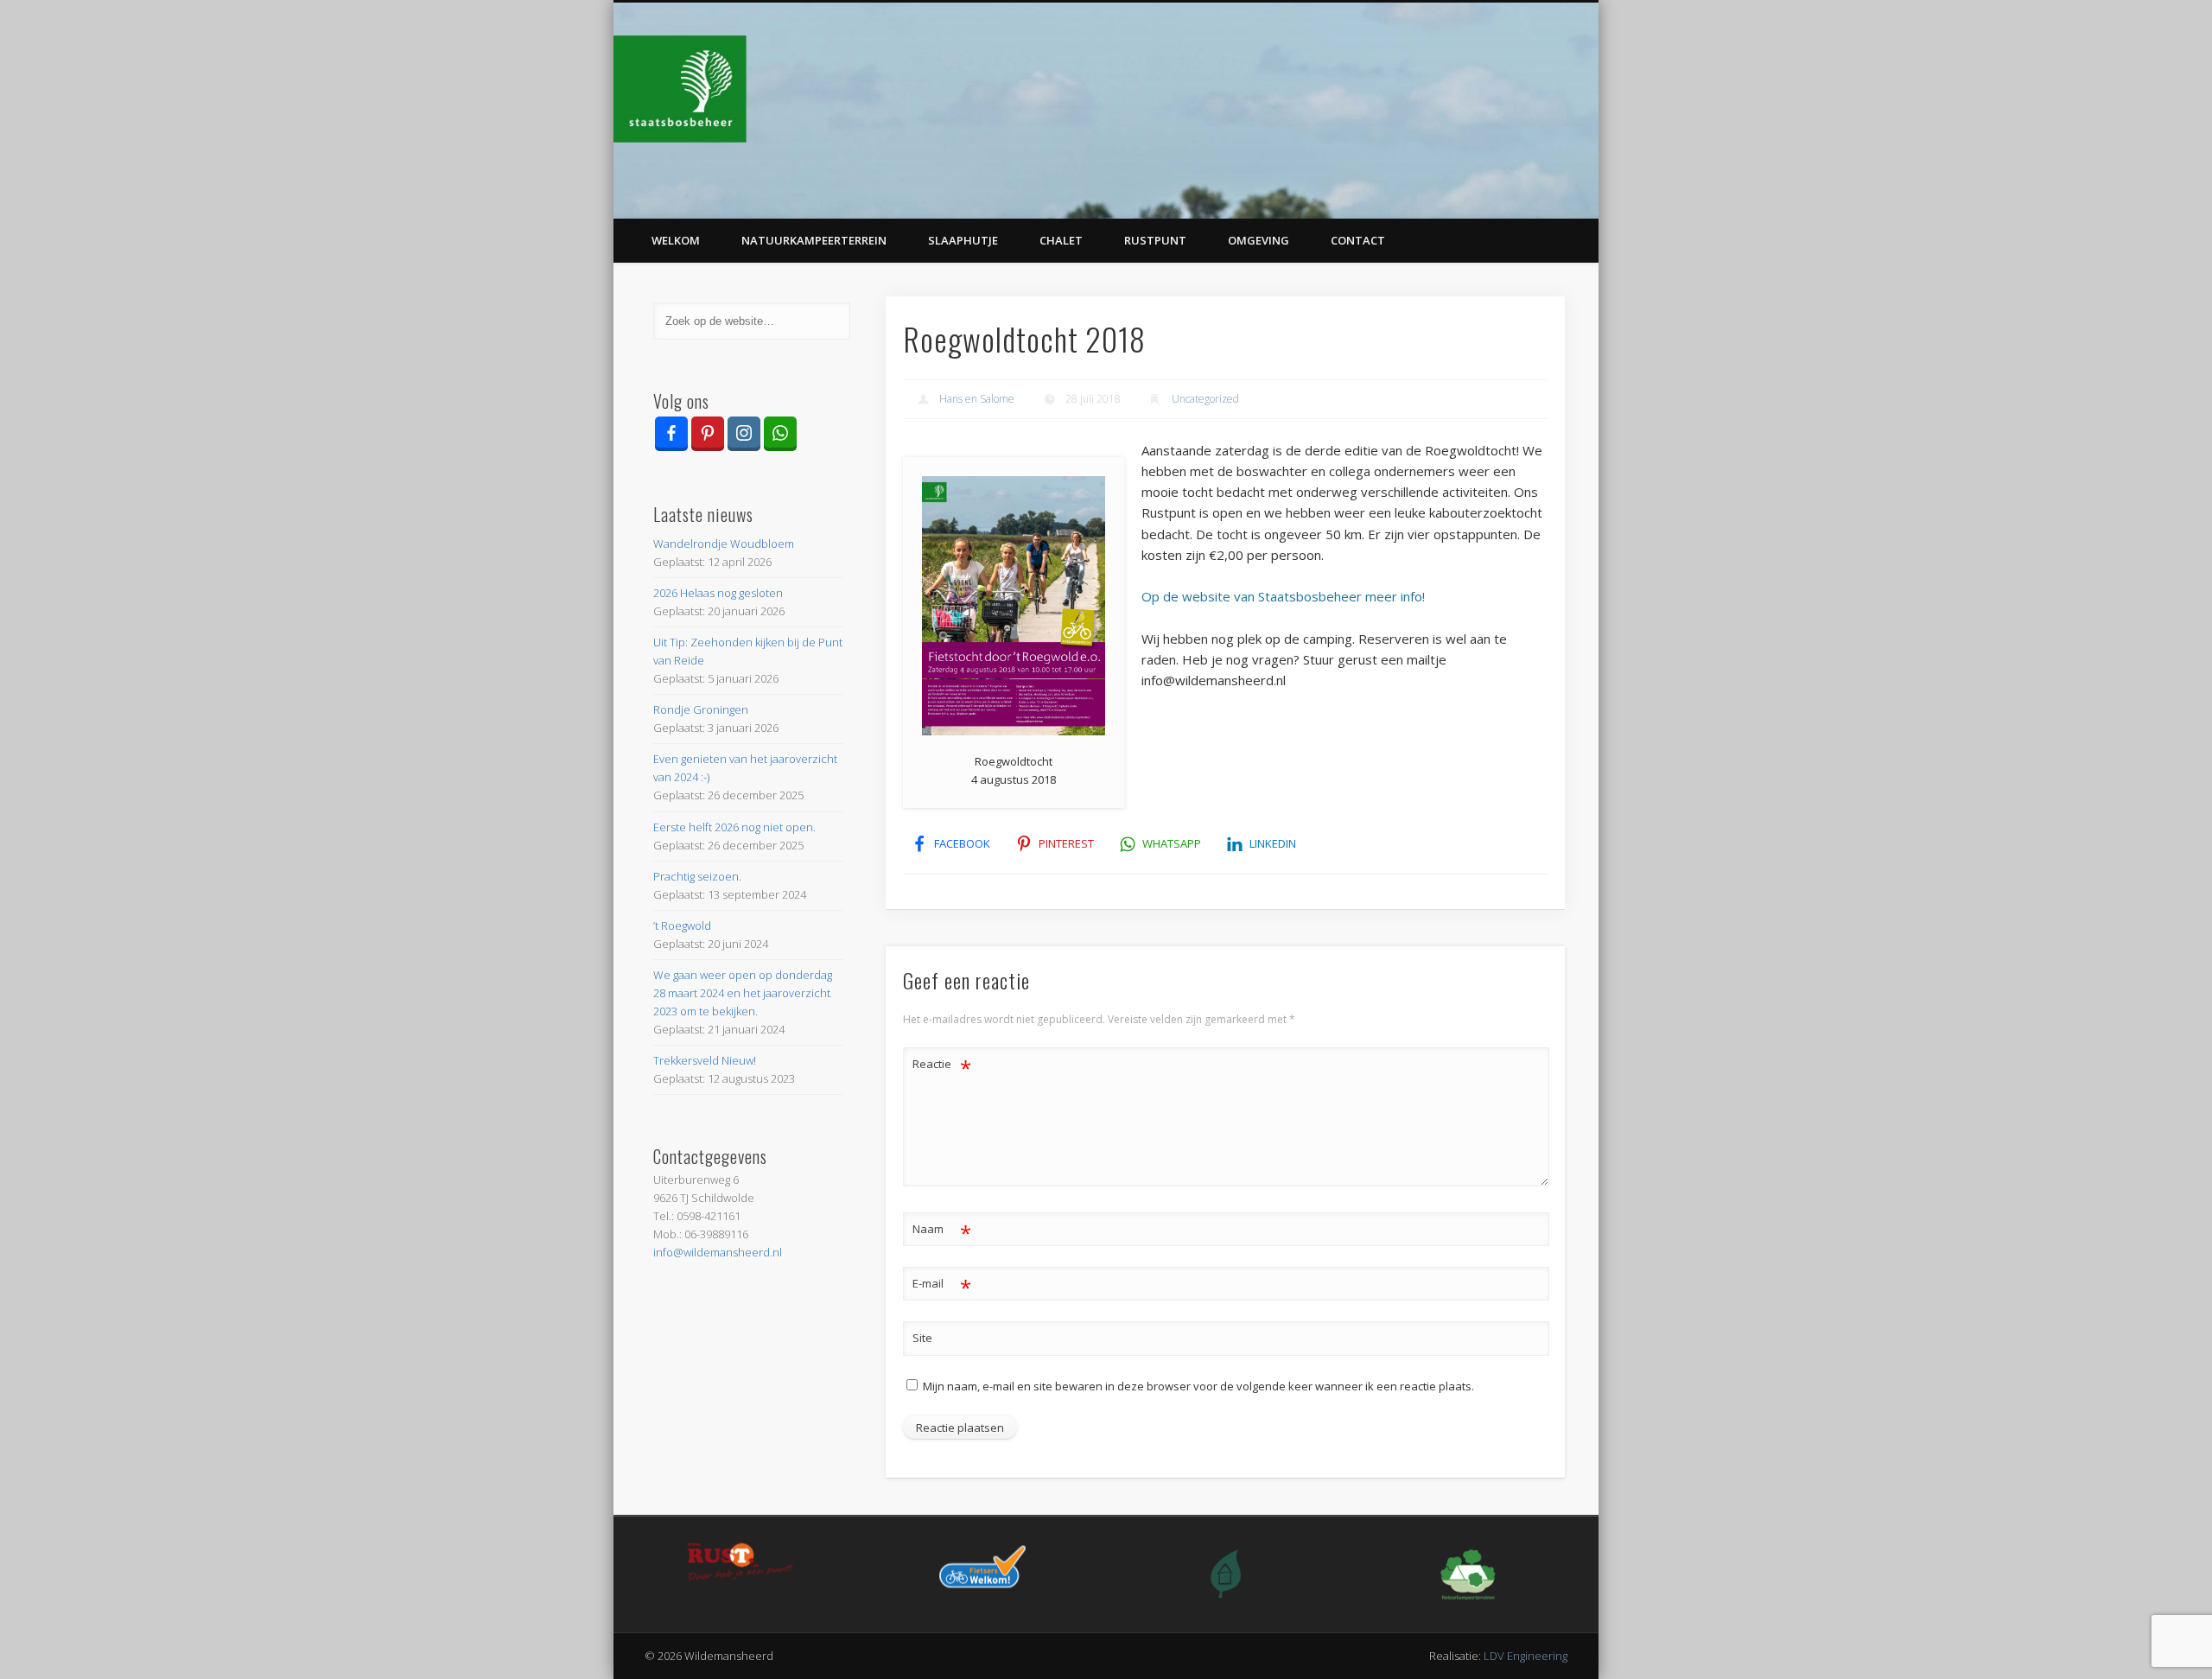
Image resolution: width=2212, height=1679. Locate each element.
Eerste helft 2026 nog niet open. (734, 827)
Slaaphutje (963, 240)
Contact (1358, 240)
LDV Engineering (1526, 1656)
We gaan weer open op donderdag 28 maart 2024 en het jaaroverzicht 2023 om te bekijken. (743, 993)
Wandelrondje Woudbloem (724, 544)
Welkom (676, 240)
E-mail (942, 1286)
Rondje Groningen (701, 709)
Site (922, 1338)
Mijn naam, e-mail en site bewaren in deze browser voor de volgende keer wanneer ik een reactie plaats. (1198, 1386)
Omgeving (1259, 240)
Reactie (942, 1066)
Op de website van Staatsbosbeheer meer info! (1283, 596)
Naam (942, 1231)
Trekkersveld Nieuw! (705, 1060)
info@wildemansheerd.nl (718, 1252)
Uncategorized (1205, 399)
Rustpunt (1155, 240)
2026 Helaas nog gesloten (718, 593)
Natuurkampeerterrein (814, 240)
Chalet (1061, 240)
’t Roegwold (682, 925)
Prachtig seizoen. (697, 876)
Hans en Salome (977, 399)
